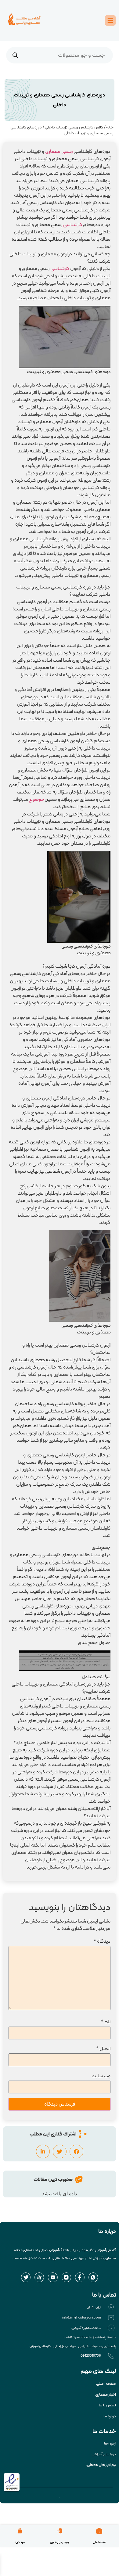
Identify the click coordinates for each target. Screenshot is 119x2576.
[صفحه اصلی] (99, 2531)
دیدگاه (102, 1941)
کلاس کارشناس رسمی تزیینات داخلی (74, 127)
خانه (110, 127)
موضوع (36, 799)
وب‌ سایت (101, 2076)
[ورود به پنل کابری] (60, 2531)
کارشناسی (73, 224)
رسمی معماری (59, 151)
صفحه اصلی (99, 2542)
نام (106, 2022)
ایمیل (103, 2048)
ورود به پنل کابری (60, 2542)
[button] (76, 2151)
